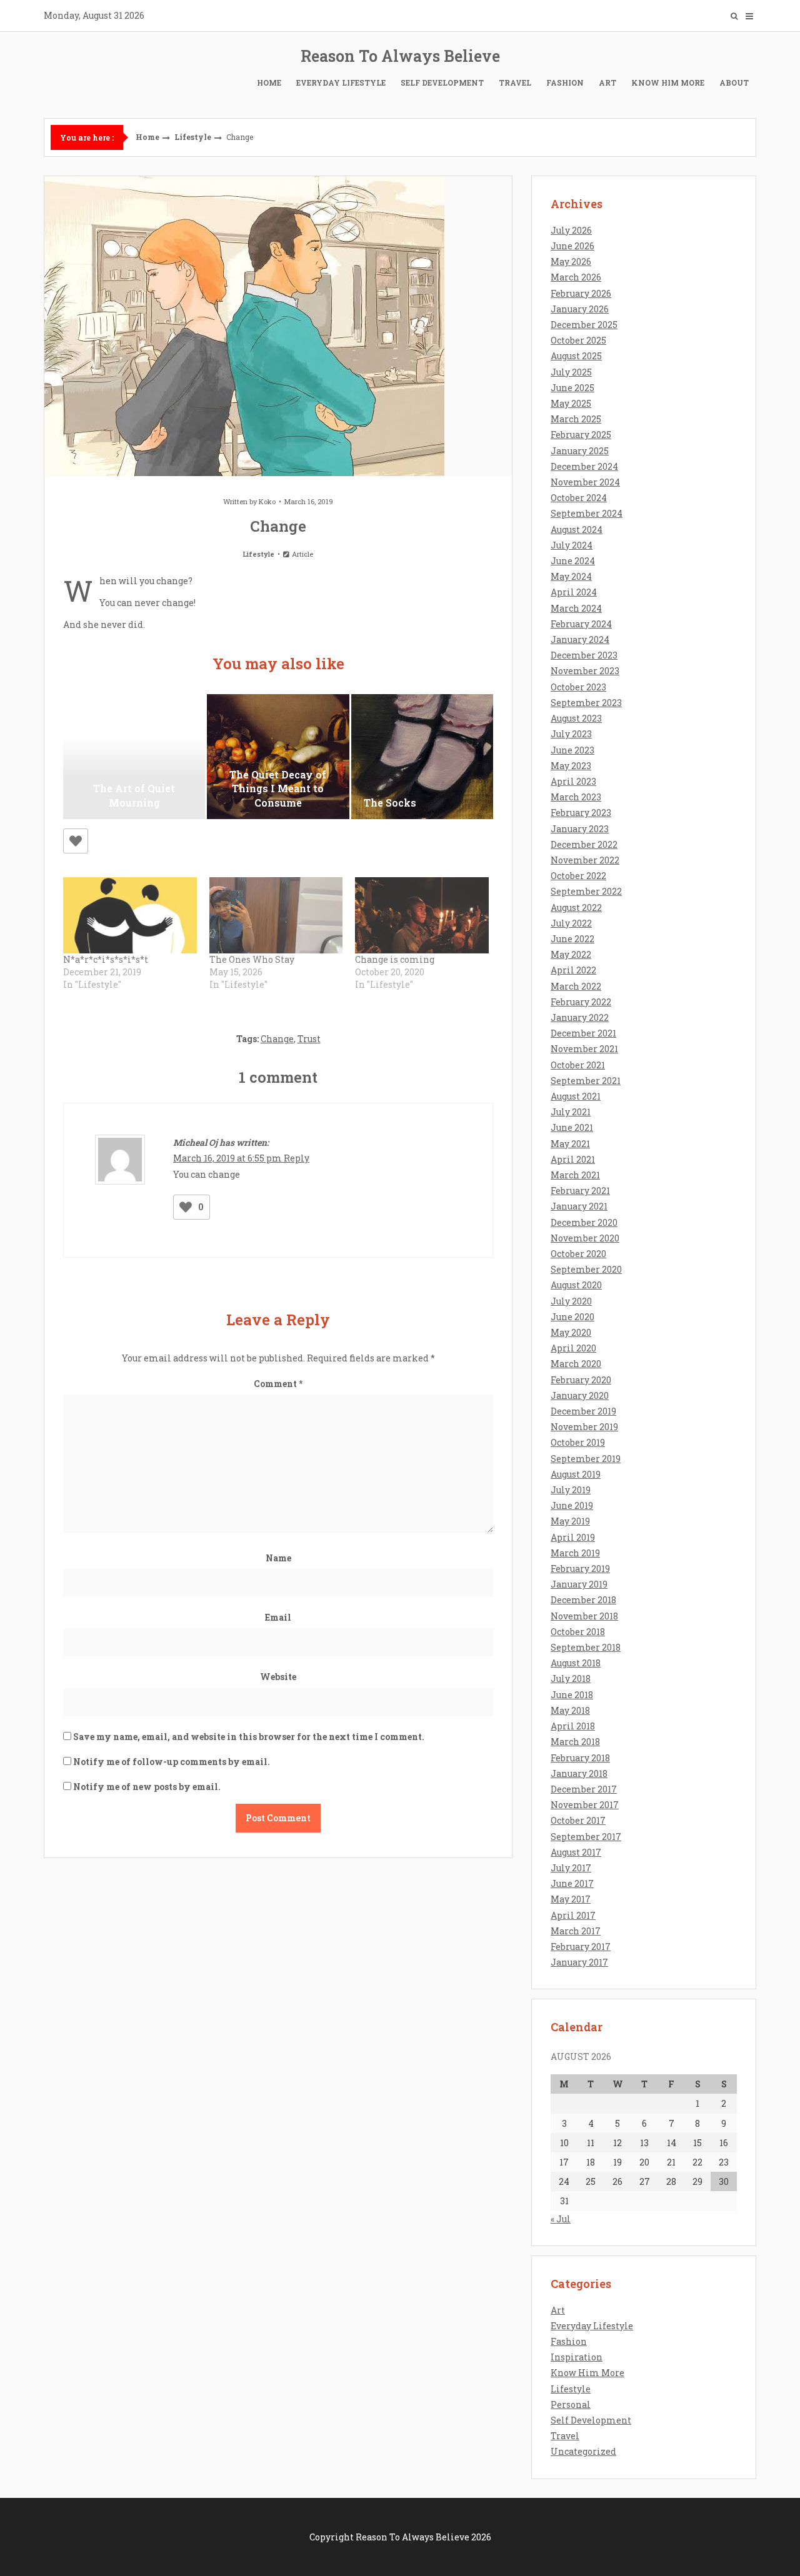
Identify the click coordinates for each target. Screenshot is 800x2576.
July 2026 (571, 230)
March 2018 (575, 1742)
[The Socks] (422, 757)
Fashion (565, 82)
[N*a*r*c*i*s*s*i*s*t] (130, 915)
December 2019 (583, 1411)
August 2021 (576, 1096)
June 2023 (572, 750)
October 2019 (578, 1442)
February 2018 (580, 1758)
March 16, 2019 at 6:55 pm (228, 1158)
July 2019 (571, 1490)
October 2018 (578, 1632)
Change (277, 1039)
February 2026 (581, 293)
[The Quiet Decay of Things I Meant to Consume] (278, 757)
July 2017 (571, 1868)
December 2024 (584, 466)
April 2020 (573, 1348)
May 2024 (571, 576)
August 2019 (576, 1474)
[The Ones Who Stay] (276, 915)
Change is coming (395, 959)
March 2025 (576, 419)
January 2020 (580, 1395)
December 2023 (584, 655)
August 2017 (576, 1852)
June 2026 (572, 246)
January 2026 (580, 309)
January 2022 (580, 1017)
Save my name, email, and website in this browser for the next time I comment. (249, 1737)
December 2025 (584, 325)
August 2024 (577, 530)
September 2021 (586, 1081)
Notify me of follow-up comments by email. (172, 1762)
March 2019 (575, 1553)
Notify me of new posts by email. (147, 1787)
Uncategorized (583, 2451)
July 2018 (571, 1678)
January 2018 (579, 1773)
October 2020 (578, 1254)
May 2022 (571, 954)
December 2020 (584, 1222)
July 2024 (572, 545)
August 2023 (576, 718)
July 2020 (571, 1301)
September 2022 (586, 891)
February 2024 (581, 624)
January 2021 (579, 1206)
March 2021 (575, 1175)
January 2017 (579, 1962)
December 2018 (583, 1600)
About (734, 82)
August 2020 (576, 1285)
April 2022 (573, 970)
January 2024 (580, 639)
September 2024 (587, 513)
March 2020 (576, 1364)
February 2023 (581, 813)
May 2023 (571, 766)
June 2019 (572, 1505)
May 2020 (571, 1332)
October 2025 (578, 340)
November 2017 (585, 1805)
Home (269, 82)
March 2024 (576, 608)
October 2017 (578, 1820)
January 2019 (579, 1584)
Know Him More (668, 82)
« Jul (561, 2219)
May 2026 (571, 261)
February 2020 (581, 1380)
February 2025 (581, 435)
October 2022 (578, 876)
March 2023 (576, 797)
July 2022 (571, 923)
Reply (297, 1158)
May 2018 (570, 1710)
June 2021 (572, 1127)
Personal (571, 2404)
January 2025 (580, 451)
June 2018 (572, 1695)
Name (278, 1558)
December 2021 (583, 1033)
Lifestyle (193, 137)
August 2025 (576, 356)
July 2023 (571, 734)
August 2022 (576, 908)
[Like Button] (76, 841)
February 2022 (581, 1002)
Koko (267, 501)
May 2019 (570, 1521)
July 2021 (571, 1112)
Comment (278, 1384)
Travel (515, 82)
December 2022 (584, 844)
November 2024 (585, 482)
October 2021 (578, 1065)
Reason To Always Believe (400, 56)
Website (278, 1677)
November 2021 (584, 1049)
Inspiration (577, 2357)
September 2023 (586, 703)
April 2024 (574, 592)
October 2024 (579, 498)
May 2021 (570, 1144)
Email (278, 1617)
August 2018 (576, 1663)
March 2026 (576, 277)
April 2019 (573, 1537)
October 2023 (578, 687)
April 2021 (573, 1159)
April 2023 (573, 781)
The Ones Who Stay (252, 959)
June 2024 (573, 561)
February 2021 (580, 1191)
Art (607, 82)
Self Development (442, 82)
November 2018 (584, 1616)
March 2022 (576, 986)
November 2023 (585, 671)
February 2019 (580, 1569)
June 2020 (572, 1317)
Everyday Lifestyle (341, 82)
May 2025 (571, 403)
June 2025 (572, 388)
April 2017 (573, 1915)
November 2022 (585, 860)
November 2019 (584, 1427)
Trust (309, 1039)
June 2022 (572, 939)
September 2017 (586, 1837)
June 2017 (572, 1883)
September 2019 (586, 1459)
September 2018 (586, 1647)
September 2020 (586, 1269)
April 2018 (573, 1726)
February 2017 (581, 1947)
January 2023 (580, 829)
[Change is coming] (422, 915)
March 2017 (576, 1931)
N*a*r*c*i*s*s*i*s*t (106, 959)
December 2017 (584, 1789)
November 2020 (585, 1238)
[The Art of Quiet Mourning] (134, 757)
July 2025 (571, 372)
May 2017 (571, 1899)
